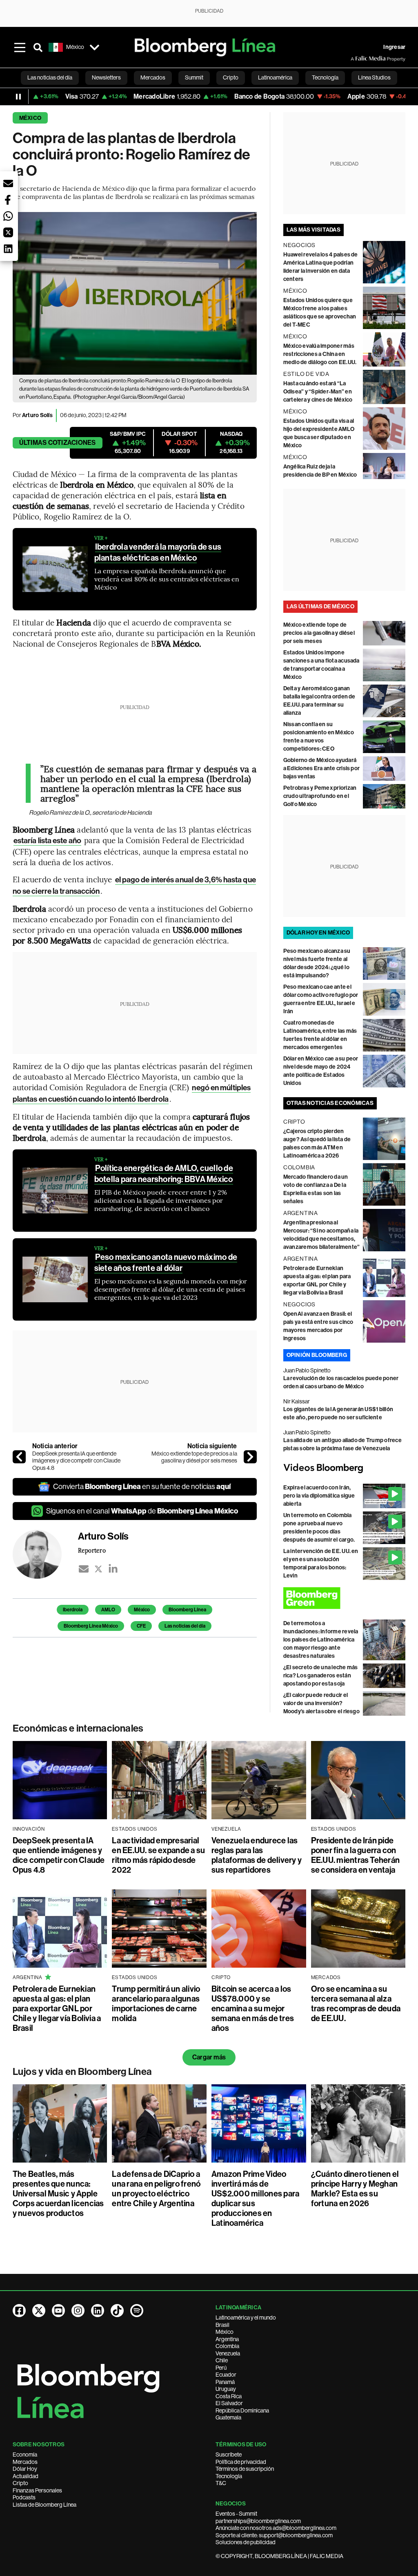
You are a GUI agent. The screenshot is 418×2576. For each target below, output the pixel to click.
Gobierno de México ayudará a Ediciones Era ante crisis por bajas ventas (321, 768)
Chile (222, 2360)
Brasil (222, 2325)
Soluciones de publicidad (246, 2542)
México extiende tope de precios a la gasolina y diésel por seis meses (194, 1457)
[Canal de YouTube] (58, 2311)
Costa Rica (229, 2396)
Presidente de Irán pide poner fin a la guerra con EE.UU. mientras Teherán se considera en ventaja (356, 1855)
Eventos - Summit (236, 2514)
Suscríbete (229, 2454)
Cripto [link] (231, 77)
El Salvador (229, 2403)
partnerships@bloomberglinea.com (258, 2521)
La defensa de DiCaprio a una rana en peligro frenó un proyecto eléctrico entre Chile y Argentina (156, 2189)
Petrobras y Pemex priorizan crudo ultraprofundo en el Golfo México (320, 796)
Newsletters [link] (106, 77)
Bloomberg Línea (187, 1610)
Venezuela (228, 2353)
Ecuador (226, 2375)
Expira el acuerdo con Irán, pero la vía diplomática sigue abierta (319, 1496)
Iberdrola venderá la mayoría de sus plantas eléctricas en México (158, 552)
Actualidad (26, 2476)
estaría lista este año (47, 841)
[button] (8, 183)
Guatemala (228, 2417)
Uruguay (226, 2389)
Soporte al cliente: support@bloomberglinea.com (274, 2535)
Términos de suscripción (245, 2469)
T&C (221, 2483)
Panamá (225, 2382)
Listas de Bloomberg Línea (44, 2505)
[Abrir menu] (20, 47)
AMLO (108, 1610)
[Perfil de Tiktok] (117, 2311)
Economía (25, 2454)
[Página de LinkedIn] (98, 2311)
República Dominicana (242, 2410)
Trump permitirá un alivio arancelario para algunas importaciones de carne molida (156, 2004)
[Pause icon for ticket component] (18, 97)
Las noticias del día (185, 1626)
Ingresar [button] (394, 47)
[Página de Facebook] (19, 2311)
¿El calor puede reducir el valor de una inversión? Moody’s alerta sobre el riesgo (321, 1703)
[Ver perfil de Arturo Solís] (45, 1554)
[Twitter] (98, 1569)
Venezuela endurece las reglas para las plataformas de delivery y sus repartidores (257, 1855)
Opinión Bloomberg (317, 1355)
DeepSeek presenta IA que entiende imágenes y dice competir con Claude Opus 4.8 (76, 1461)
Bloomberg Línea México (91, 1626)
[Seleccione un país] (95, 47)
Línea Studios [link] (374, 77)
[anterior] (19, 1457)
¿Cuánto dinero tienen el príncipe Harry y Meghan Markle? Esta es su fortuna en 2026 (355, 2189)
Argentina (227, 2339)
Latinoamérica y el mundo (246, 2318)
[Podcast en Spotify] (137, 2311)
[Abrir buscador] (38, 47)
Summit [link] (194, 77)
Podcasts (24, 2497)
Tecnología (229, 2476)
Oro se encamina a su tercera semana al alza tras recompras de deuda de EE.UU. (356, 2004)
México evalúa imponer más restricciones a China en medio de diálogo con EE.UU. (320, 354)
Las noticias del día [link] (50, 77)
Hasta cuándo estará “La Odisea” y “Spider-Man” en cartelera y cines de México (318, 392)
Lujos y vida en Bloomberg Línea (82, 2072)
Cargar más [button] (209, 2057)
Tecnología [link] (325, 77)
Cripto (20, 2483)
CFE (141, 1626)
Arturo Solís (37, 415)
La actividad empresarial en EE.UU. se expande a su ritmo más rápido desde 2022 (158, 1855)
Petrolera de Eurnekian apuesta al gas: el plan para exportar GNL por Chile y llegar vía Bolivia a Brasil (57, 2008)
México (30, 118)
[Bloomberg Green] (345, 1598)
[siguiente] (250, 1457)
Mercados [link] (153, 77)
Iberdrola (73, 1610)
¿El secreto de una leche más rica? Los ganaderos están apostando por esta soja (321, 1676)
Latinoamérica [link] (275, 77)
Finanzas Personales (37, 2490)
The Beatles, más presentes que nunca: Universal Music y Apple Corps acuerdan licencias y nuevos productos (58, 2194)
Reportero (92, 1550)
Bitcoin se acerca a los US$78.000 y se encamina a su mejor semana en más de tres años (253, 2008)
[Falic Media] (356, 59)
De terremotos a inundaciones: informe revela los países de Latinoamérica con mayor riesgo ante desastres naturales (321, 1640)
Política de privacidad (241, 2462)
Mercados (25, 2462)
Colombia (227, 2346)
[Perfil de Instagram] (78, 2311)
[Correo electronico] (84, 1569)
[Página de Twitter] (39, 2311)
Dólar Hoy (25, 2469)
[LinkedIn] (113, 1569)
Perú (221, 2368)
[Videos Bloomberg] (345, 1468)
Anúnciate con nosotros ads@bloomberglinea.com (276, 2528)
